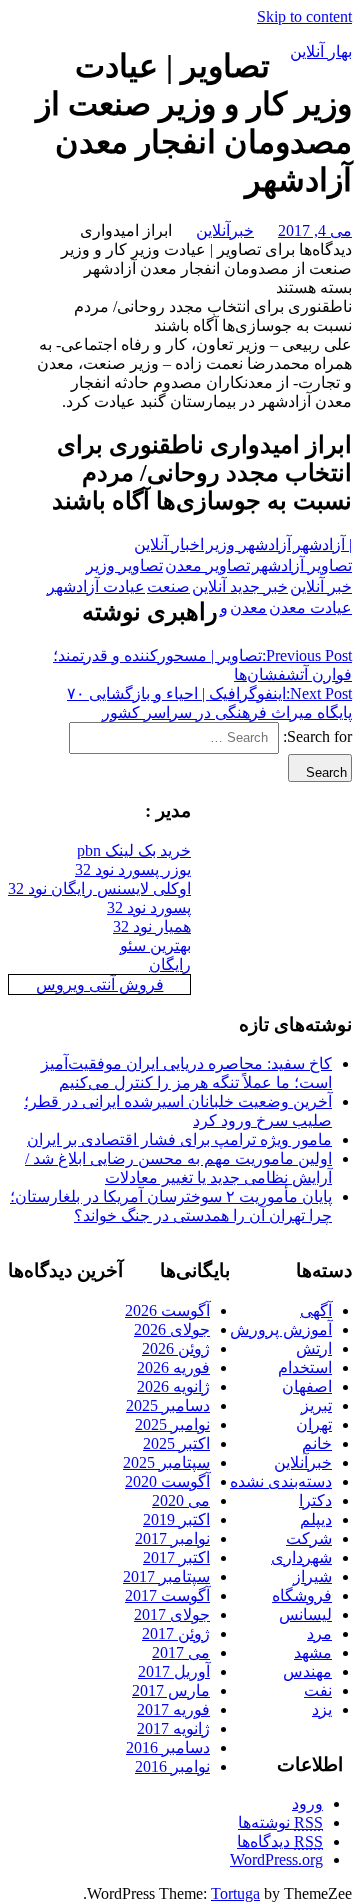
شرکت (309, 1538)
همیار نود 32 (152, 926)
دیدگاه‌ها (280, 1841)
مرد (319, 1633)
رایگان (170, 964)
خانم (317, 1443)
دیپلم (316, 1519)
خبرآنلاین (225, 230)
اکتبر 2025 (176, 1443)
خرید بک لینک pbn (134, 850)
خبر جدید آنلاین (240, 586)
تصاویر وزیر (124, 565)
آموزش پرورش (281, 1329)
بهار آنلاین (321, 51)
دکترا (315, 1500)
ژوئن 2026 (176, 1348)
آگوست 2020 (167, 1481)
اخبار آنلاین (169, 544)
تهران (314, 1424)
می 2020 (181, 1500)
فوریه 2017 (173, 1709)
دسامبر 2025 (168, 1405)
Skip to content (304, 16)
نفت (318, 1690)
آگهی (316, 1310)
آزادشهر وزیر (248, 544)
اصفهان (307, 1386)
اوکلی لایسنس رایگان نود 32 (99, 888)
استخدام (305, 1367)
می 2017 (181, 1652)
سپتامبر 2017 (166, 1576)
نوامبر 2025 (172, 1424)
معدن (248, 607)
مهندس (307, 1671)
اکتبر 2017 (176, 1557)
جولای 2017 (172, 1614)
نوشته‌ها (280, 1822)
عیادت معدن (310, 607)
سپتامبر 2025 (166, 1462)
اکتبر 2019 (176, 1519)
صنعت (168, 586)
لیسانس (305, 1614)
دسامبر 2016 (168, 1747)
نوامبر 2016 (172, 1766)
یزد (322, 1709)
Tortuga (235, 1893)
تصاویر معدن (207, 565)
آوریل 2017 (174, 1671)
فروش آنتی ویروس (100, 984)
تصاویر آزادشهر (302, 565)
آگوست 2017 (167, 1595)
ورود (307, 1803)
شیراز (312, 1576)
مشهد (313, 1652)
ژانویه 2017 (173, 1728)
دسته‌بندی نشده (281, 1481)
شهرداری (301, 1557)
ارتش (314, 1348)
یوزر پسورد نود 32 (133, 869)
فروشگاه (302, 1595)
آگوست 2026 (167, 1310)
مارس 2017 (171, 1690)
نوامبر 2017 (172, 1538)
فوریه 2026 (173, 1367)
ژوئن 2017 (176, 1633)
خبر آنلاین (321, 586)
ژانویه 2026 (173, 1386)
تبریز (316, 1405)
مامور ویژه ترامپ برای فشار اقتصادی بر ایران (179, 1139)
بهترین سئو (155, 945)
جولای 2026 (172, 1329)
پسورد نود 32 (149, 907)
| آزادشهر (322, 544)
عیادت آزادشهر (96, 586)
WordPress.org (276, 1859)
